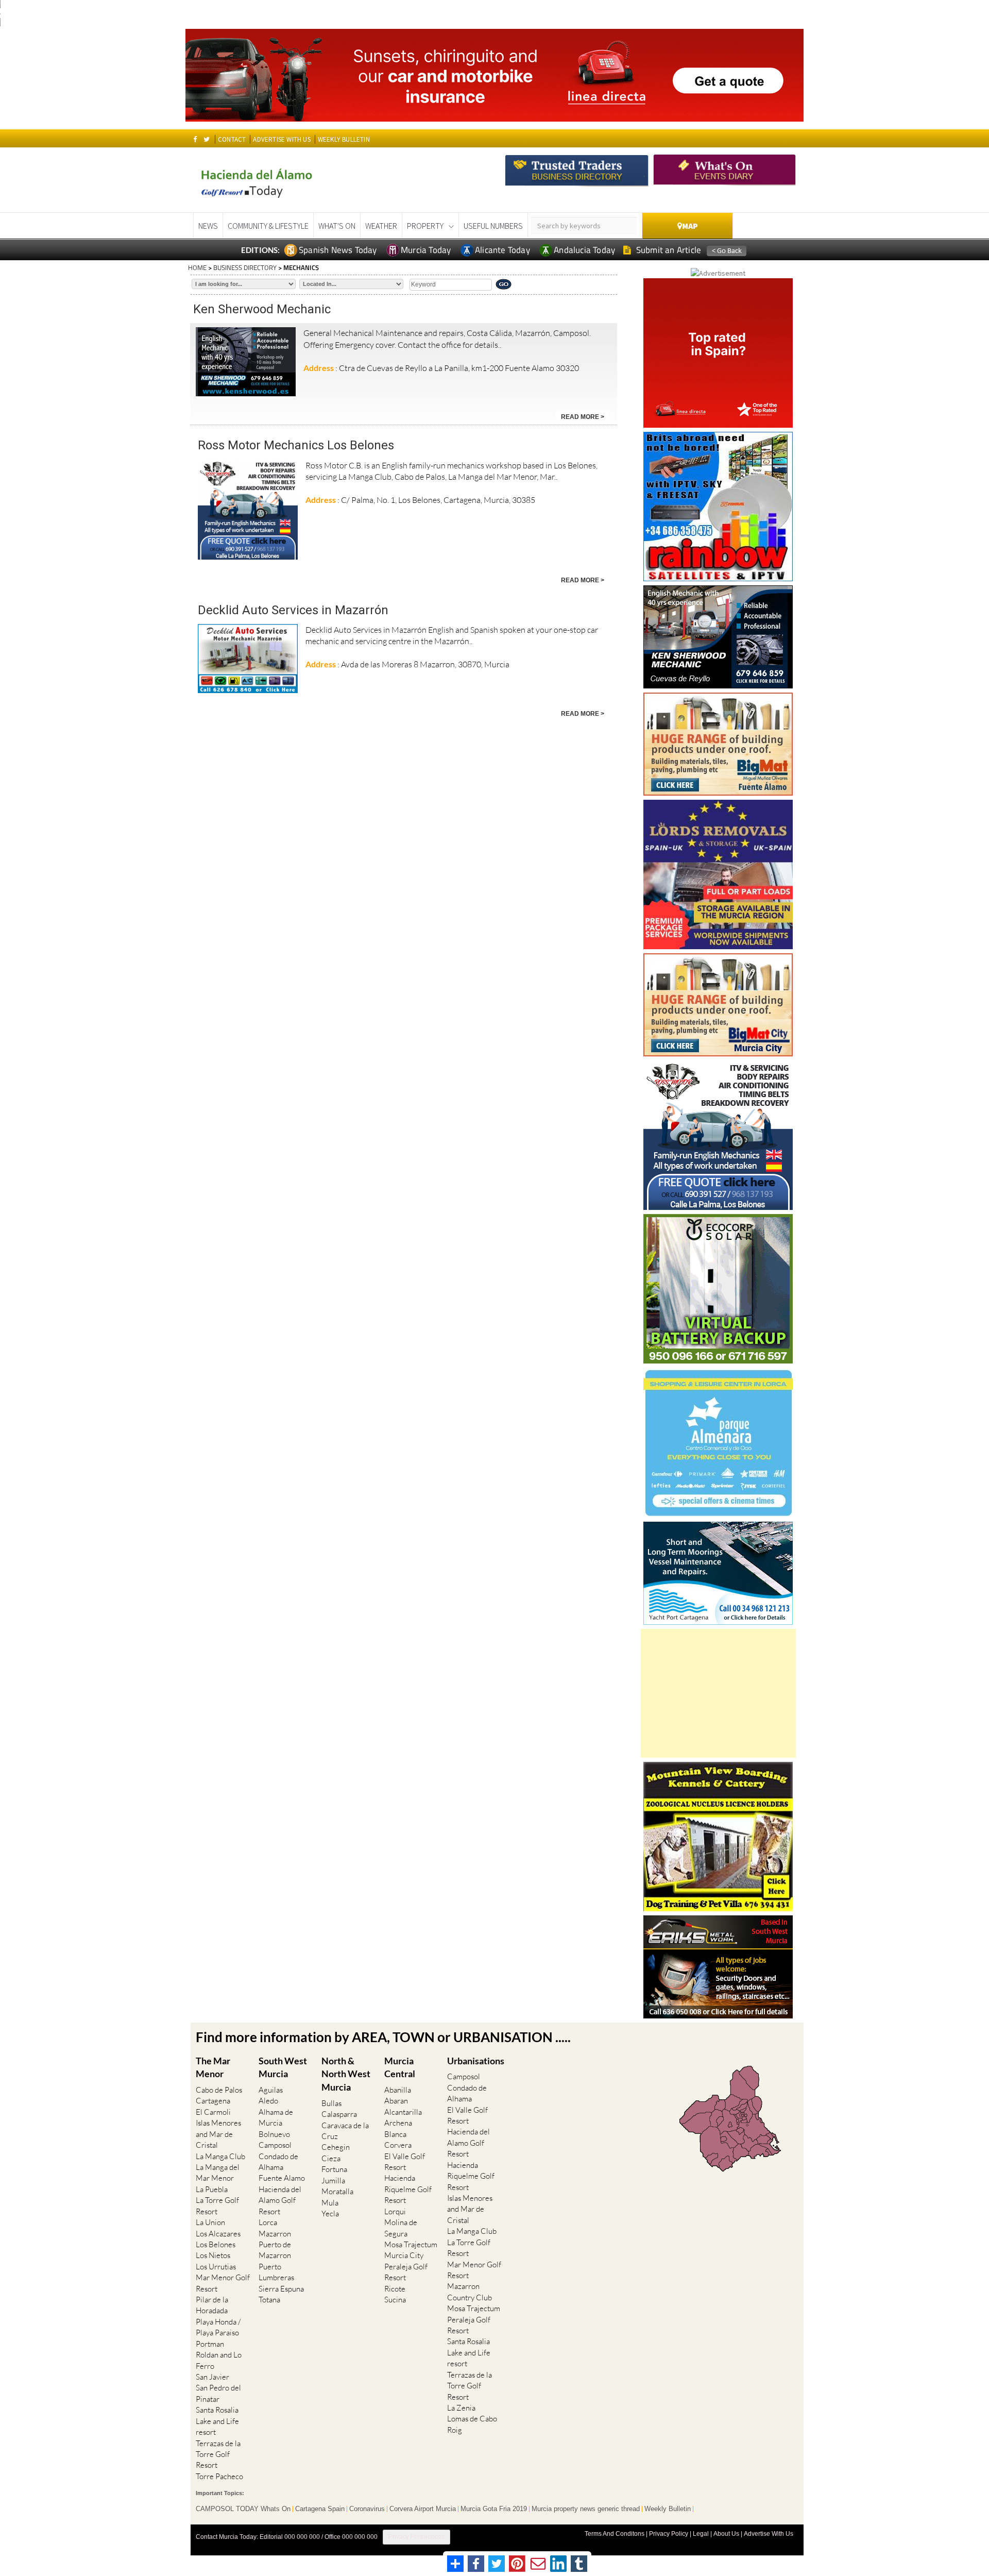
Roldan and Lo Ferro (219, 2360)
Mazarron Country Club (470, 2292)
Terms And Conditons (615, 2534)
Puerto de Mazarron (275, 2250)
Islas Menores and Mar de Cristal (218, 2134)
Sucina (395, 2300)
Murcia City (404, 2255)
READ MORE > (583, 417)
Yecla (330, 2213)
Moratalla (337, 2191)
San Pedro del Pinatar (218, 2393)
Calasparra (339, 2114)
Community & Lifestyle (268, 226)
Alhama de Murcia (276, 2117)
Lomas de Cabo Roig (472, 2424)
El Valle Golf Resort (405, 2162)
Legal (701, 2534)
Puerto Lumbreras (276, 2272)
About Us (726, 2534)
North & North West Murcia (346, 2074)
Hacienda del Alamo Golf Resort (280, 2200)
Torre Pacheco (219, 2476)
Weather (381, 226)
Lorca (268, 2222)
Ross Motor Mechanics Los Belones (296, 445)
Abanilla (398, 2090)
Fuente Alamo (282, 2178)
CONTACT (232, 139)
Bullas (331, 2103)
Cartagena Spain (320, 2509)
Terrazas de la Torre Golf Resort (218, 2454)
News (208, 226)
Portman (210, 2344)
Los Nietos (213, 2255)
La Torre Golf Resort (217, 2205)
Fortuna (334, 2169)
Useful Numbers (493, 226)
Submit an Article (668, 250)
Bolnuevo (274, 2134)
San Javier (212, 2377)
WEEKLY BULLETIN (344, 139)
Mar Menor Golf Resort (223, 2283)
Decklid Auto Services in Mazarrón (293, 610)
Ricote (395, 2289)
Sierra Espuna (281, 2289)
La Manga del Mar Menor (218, 2173)
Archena (398, 2123)
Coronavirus (367, 2509)
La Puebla (212, 2189)
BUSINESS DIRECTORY (245, 267)
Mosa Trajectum (411, 2244)
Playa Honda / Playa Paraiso (218, 2327)
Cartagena (213, 2101)
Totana (269, 2300)
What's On (337, 226)
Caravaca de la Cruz (345, 2131)
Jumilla (333, 2181)
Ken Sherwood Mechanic (262, 309)
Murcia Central (400, 2067)
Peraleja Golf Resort (406, 2272)
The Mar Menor (213, 2067)
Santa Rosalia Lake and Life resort (217, 2421)
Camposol (275, 2145)
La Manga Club (220, 2156)
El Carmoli (213, 2112)
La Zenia (461, 2408)
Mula (330, 2203)
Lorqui (395, 2211)
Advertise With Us (769, 2534)
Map (690, 226)
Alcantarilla (403, 2112)
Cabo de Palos (219, 2090)
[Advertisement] (718, 1693)
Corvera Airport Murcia (423, 2509)
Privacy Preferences (416, 2537)
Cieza (331, 2158)
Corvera (398, 2145)
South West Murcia (283, 2067)
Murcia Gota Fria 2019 (494, 2509)
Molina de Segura (401, 2228)
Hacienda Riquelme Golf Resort (408, 2189)
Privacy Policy (669, 2534)
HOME (197, 267)
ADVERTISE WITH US (282, 139)
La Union (210, 2222)
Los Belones (216, 2244)
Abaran (396, 2101)
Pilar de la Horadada (212, 2305)
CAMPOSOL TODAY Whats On (243, 2509)
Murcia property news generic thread (586, 2509)
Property (425, 226)
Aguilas (271, 2090)
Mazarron (275, 2234)
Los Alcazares (218, 2234)
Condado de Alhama (278, 2162)
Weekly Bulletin (668, 2509)
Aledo (268, 2101)
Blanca (395, 2134)
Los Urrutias (216, 2267)
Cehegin (336, 2147)
